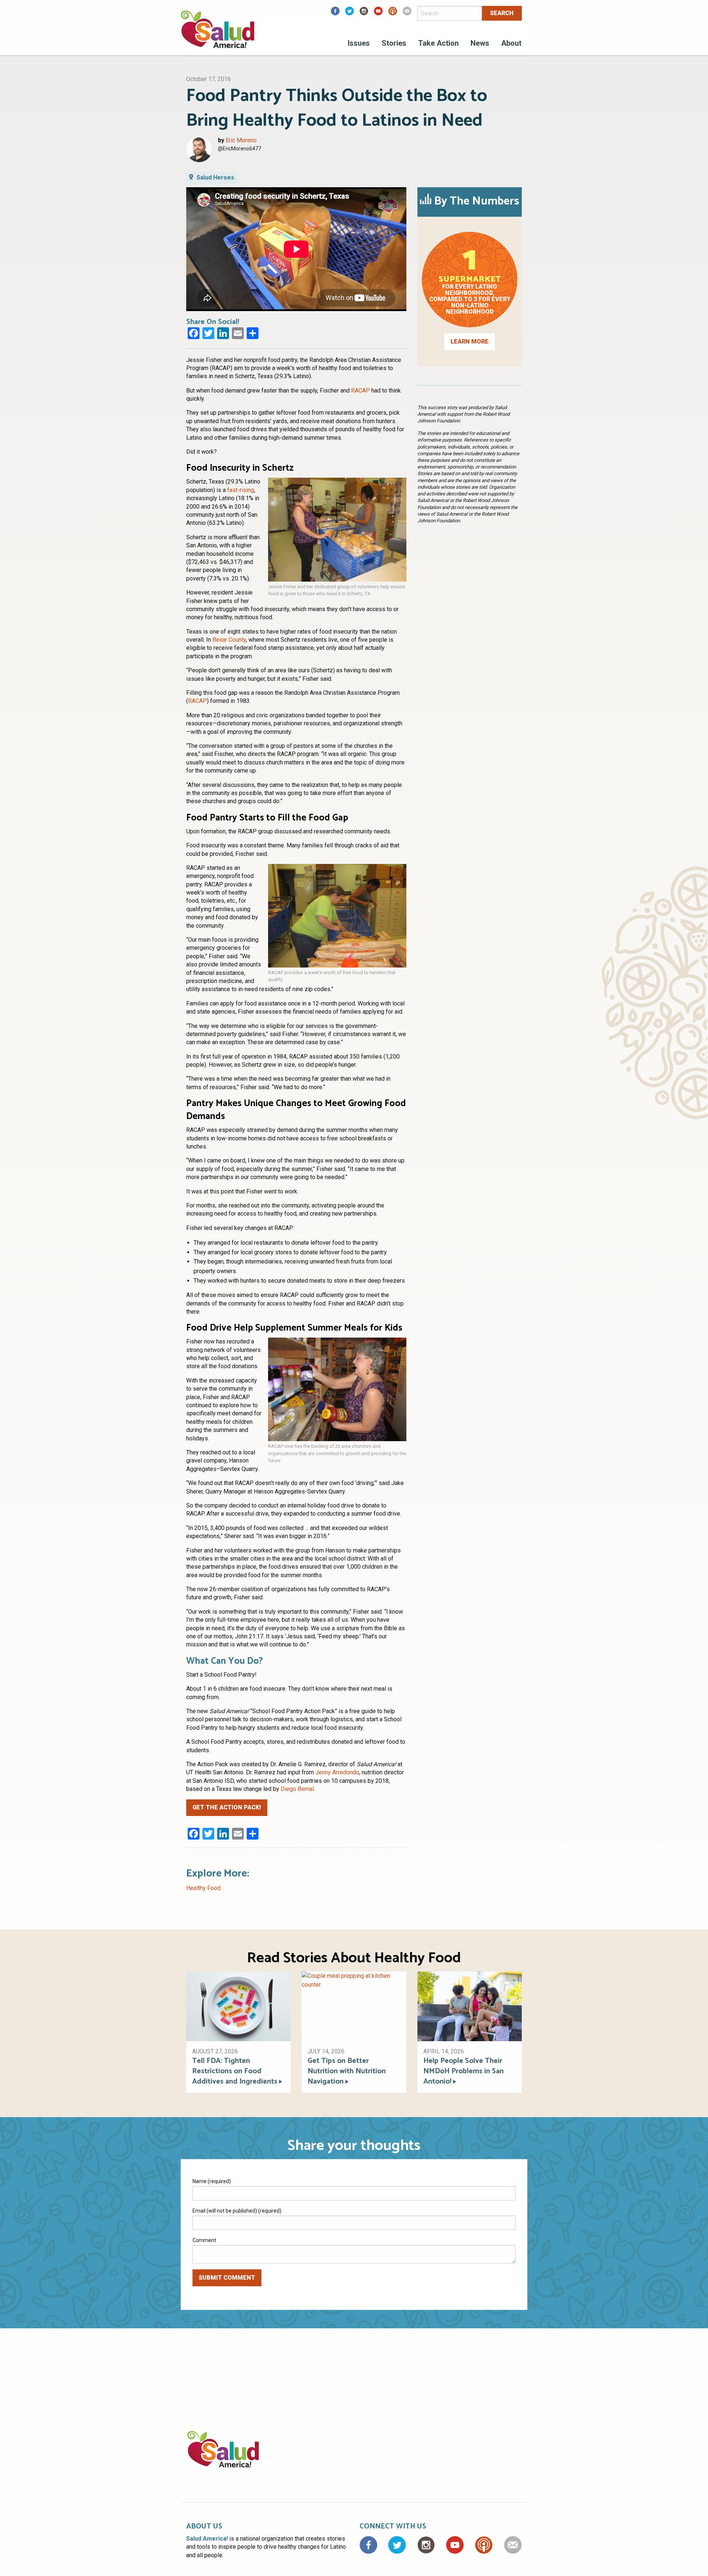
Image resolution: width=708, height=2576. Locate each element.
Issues (359, 43)
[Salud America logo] (218, 34)
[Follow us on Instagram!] (364, 13)
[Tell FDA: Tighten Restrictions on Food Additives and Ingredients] (238, 2006)
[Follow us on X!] (350, 13)
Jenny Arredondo (337, 1772)
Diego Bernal (297, 1789)
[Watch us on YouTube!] (378, 13)
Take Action (438, 43)
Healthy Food (203, 1888)
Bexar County (229, 640)
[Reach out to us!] (407, 13)
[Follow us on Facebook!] (335, 13)
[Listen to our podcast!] (393, 13)
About (511, 43)
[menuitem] (359, 44)
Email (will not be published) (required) (237, 2211)
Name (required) (212, 2181)
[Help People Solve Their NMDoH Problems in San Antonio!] (470, 2006)
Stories (394, 43)
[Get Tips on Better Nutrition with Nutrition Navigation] (354, 2006)
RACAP (360, 391)
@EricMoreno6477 (240, 149)
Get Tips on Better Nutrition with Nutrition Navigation (347, 2071)
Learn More (470, 341)
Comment (204, 2240)
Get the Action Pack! (227, 1807)
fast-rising (241, 490)
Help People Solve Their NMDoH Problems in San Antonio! (464, 2071)
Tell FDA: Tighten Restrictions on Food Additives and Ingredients (235, 2071)
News (480, 43)
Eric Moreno (241, 140)
